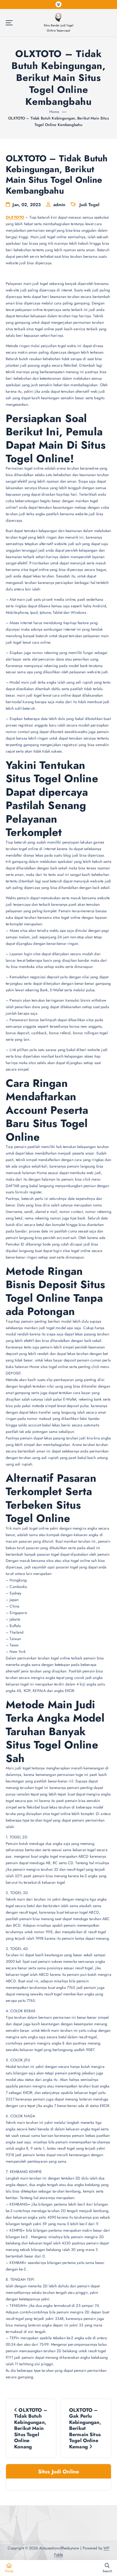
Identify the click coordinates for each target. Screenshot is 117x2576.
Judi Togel (89, 205)
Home (54, 112)
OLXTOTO (15, 217)
